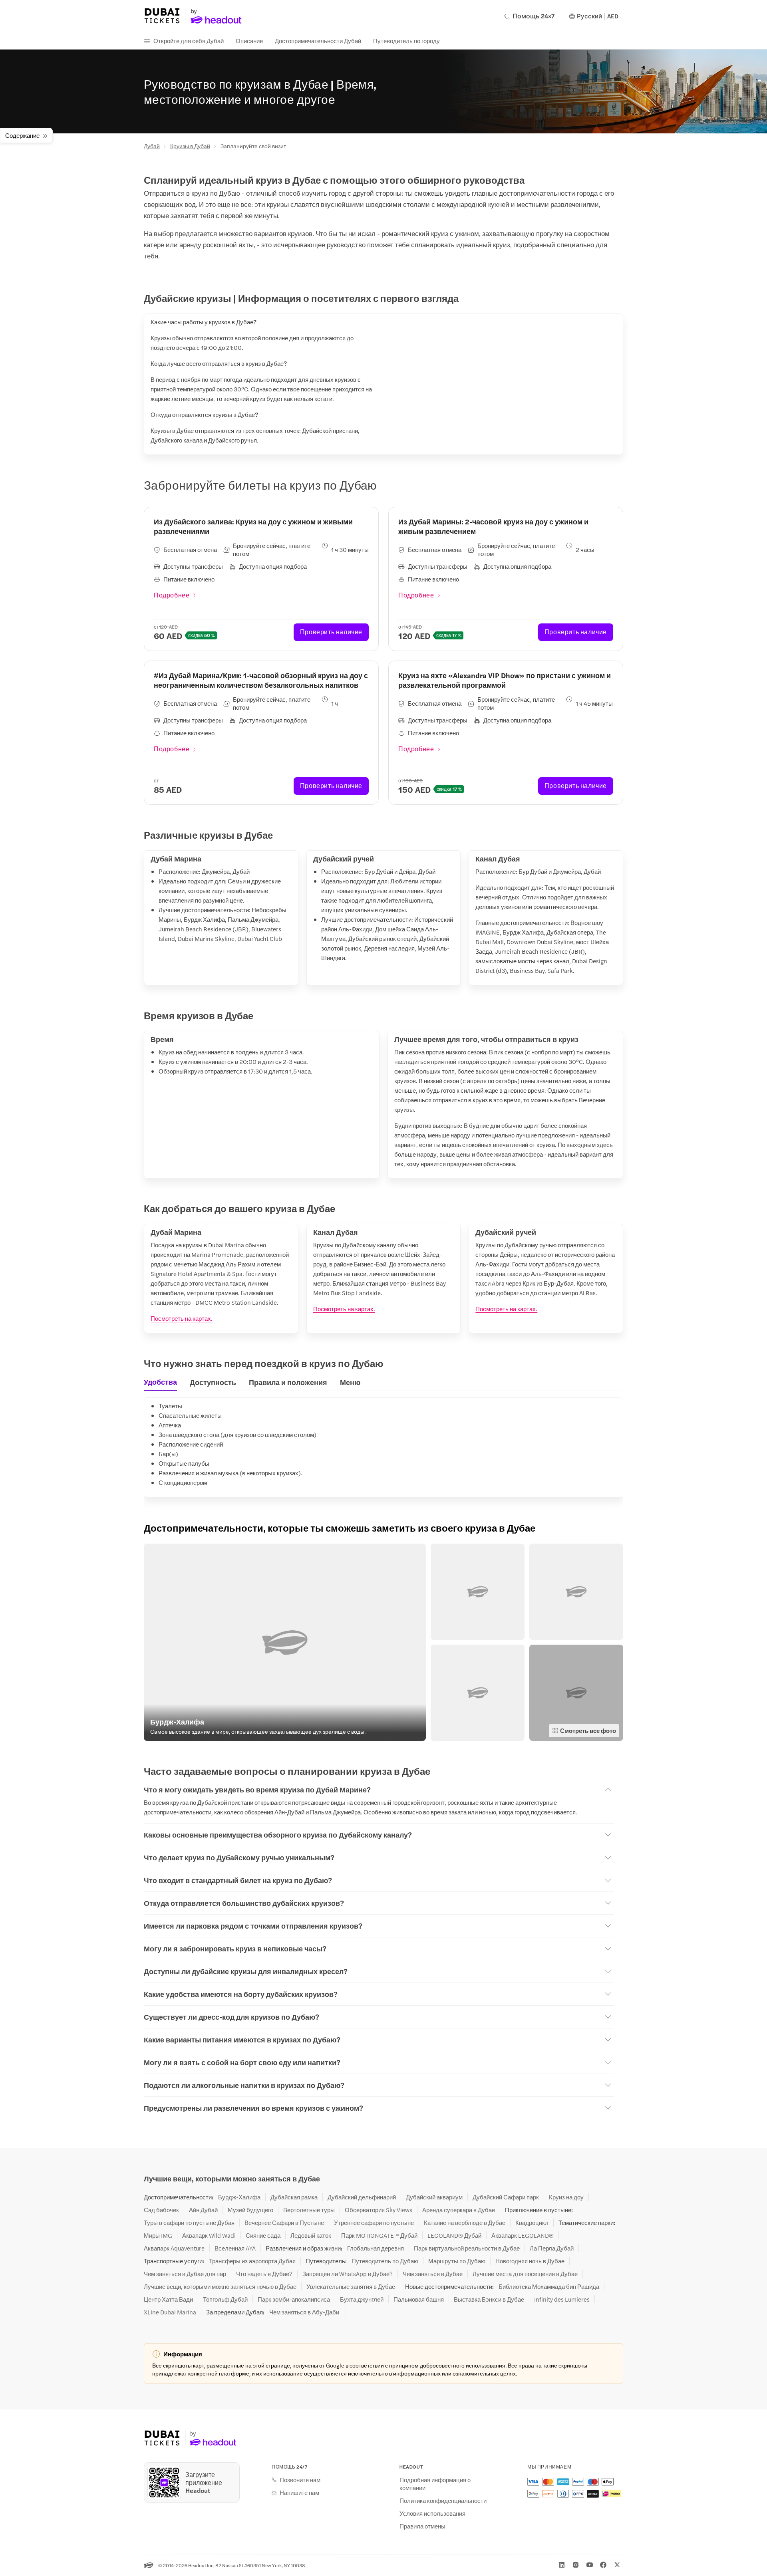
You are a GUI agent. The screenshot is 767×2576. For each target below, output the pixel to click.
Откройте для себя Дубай (189, 41)
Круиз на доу (566, 2197)
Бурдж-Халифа (239, 2197)
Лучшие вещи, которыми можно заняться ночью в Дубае (220, 2286)
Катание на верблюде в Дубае (465, 2223)
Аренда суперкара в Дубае (459, 2210)
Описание (249, 41)
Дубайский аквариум (434, 2197)
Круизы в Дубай (190, 146)
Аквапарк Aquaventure (174, 2248)
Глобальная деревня (376, 2248)
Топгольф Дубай (225, 2299)
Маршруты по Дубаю (457, 2261)
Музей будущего (250, 2210)
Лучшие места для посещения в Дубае (525, 2274)
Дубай (152, 146)
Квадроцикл (532, 2223)
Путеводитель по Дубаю (385, 2261)
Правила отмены (422, 2526)
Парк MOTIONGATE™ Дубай (379, 2235)
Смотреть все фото (588, 1730)
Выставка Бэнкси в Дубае (489, 2299)
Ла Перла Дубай (552, 2248)
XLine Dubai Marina (170, 2312)
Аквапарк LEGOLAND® (523, 2235)
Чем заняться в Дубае (433, 2274)
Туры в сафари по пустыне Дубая (189, 2223)
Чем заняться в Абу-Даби (304, 2312)
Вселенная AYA (235, 2248)
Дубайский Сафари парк (506, 2197)
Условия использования (432, 2513)
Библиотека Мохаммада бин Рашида (549, 2286)
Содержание (22, 135)
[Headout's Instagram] (576, 2565)
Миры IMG (158, 2235)
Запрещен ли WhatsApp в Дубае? (348, 2274)
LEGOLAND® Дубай (454, 2235)
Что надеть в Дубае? (264, 2274)
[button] (285, 1642)
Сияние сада (263, 2235)
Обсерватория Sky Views (379, 2210)
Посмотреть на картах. (182, 1318)
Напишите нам (299, 2493)
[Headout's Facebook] (603, 2565)
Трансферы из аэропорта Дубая (252, 2261)
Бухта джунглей (362, 2299)
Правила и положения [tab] (288, 1382)
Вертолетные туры (309, 2210)
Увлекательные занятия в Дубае (351, 2286)
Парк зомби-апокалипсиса (294, 2299)
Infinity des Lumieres (562, 2299)
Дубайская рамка (294, 2197)
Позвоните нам (300, 2480)
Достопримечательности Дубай (318, 41)
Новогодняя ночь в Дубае (530, 2261)
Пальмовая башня (419, 2299)
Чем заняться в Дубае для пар (185, 2274)
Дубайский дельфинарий (362, 2197)
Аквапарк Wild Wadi (209, 2235)
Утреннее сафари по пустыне (374, 2223)
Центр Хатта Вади (168, 2299)
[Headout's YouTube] (590, 2565)
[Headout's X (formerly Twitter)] (617, 2565)
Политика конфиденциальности (443, 2501)
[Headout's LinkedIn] (562, 2565)
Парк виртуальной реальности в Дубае (467, 2248)
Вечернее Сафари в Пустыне (284, 2223)
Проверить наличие (331, 632)
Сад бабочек (161, 2210)
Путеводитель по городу (406, 41)
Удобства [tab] (160, 1382)
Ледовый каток (311, 2235)
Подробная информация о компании (435, 2484)
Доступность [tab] (213, 1382)
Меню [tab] (350, 1382)
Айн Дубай (203, 2210)
